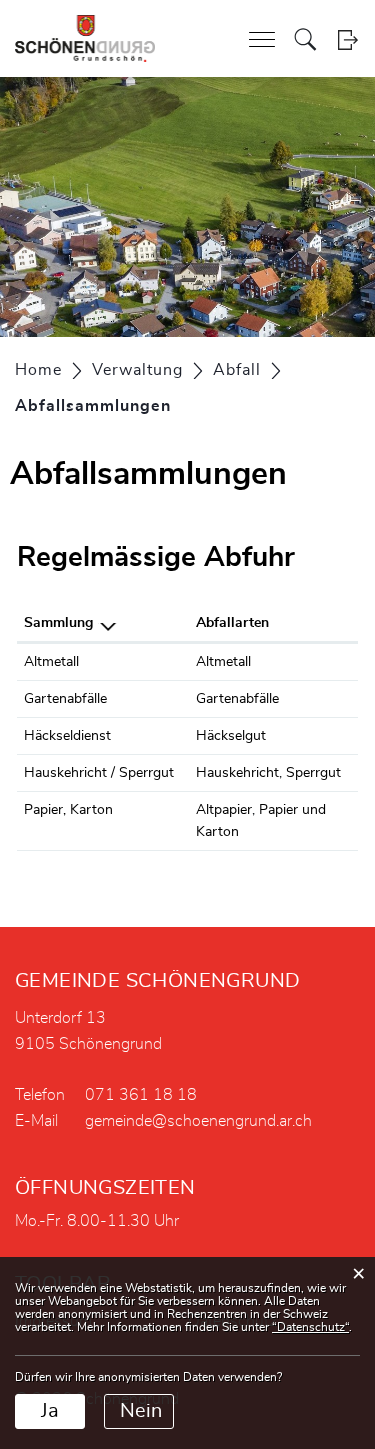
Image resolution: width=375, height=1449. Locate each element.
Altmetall (51, 662)
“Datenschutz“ (310, 1327)
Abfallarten (232, 623)
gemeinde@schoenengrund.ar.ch (198, 1121)
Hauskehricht (237, 773)
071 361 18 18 (141, 1095)
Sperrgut (313, 773)
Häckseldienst (67, 736)
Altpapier (224, 810)
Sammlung (58, 623)
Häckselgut (231, 736)
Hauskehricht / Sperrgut (99, 773)
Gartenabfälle (65, 699)
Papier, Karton (68, 810)
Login (347, 39)
